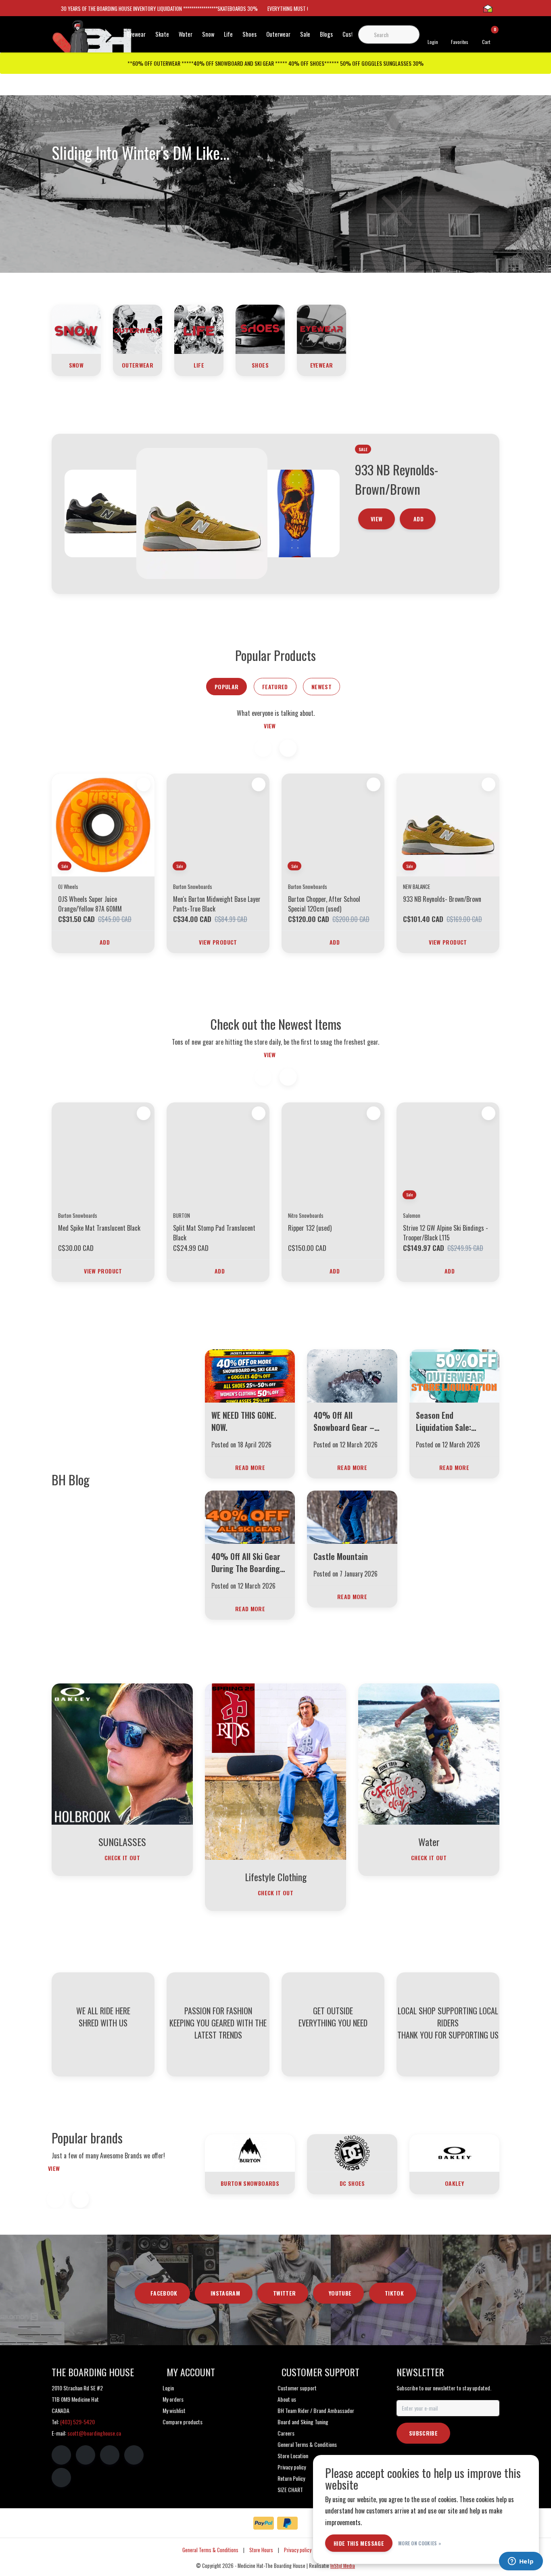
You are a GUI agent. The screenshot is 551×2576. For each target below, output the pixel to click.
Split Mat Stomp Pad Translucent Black (214, 1233)
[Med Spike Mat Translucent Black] (103, 1154)
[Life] (199, 328)
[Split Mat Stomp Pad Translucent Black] (218, 1154)
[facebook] (61, 2455)
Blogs (326, 34)
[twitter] (110, 2455)
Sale (305, 34)
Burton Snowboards (250, 2183)
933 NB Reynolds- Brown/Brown (442, 899)
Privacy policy (298, 2550)
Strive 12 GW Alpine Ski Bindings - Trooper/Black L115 (446, 1233)
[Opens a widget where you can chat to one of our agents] (521, 2562)
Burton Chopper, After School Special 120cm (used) (324, 904)
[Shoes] (260, 328)
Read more (250, 1467)
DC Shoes (352, 2183)
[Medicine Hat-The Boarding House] (92, 40)
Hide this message (359, 2543)
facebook (164, 2293)
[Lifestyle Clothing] (275, 1771)
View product (218, 942)
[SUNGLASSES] (122, 1753)
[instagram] (86, 2455)
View (377, 519)
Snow (208, 34)
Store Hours (261, 2550)
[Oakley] (454, 2152)
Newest (321, 687)
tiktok (394, 2293)
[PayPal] (264, 2523)
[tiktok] (61, 2478)
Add (418, 519)
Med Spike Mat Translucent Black (99, 1228)
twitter (284, 2293)
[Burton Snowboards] (250, 2152)
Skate (162, 34)
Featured (275, 687)
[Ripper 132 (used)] (333, 1154)
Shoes (249, 34)
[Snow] (76, 328)
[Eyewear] (321, 328)
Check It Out (122, 1858)
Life (228, 34)
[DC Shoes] (352, 2152)
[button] (288, 748)
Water (186, 34)
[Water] (429, 1753)
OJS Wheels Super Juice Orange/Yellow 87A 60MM (90, 904)
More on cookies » (420, 2543)
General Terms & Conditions (210, 2550)
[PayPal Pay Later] (287, 2523)
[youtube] (134, 2455)
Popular (226, 687)
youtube (340, 2293)
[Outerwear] (138, 328)
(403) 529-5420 (77, 2422)
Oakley (454, 2183)
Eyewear (136, 34)
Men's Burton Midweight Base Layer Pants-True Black (217, 904)
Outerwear (278, 34)
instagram (225, 2293)
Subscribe (423, 2433)
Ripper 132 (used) (310, 1228)
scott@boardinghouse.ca (94, 2433)
